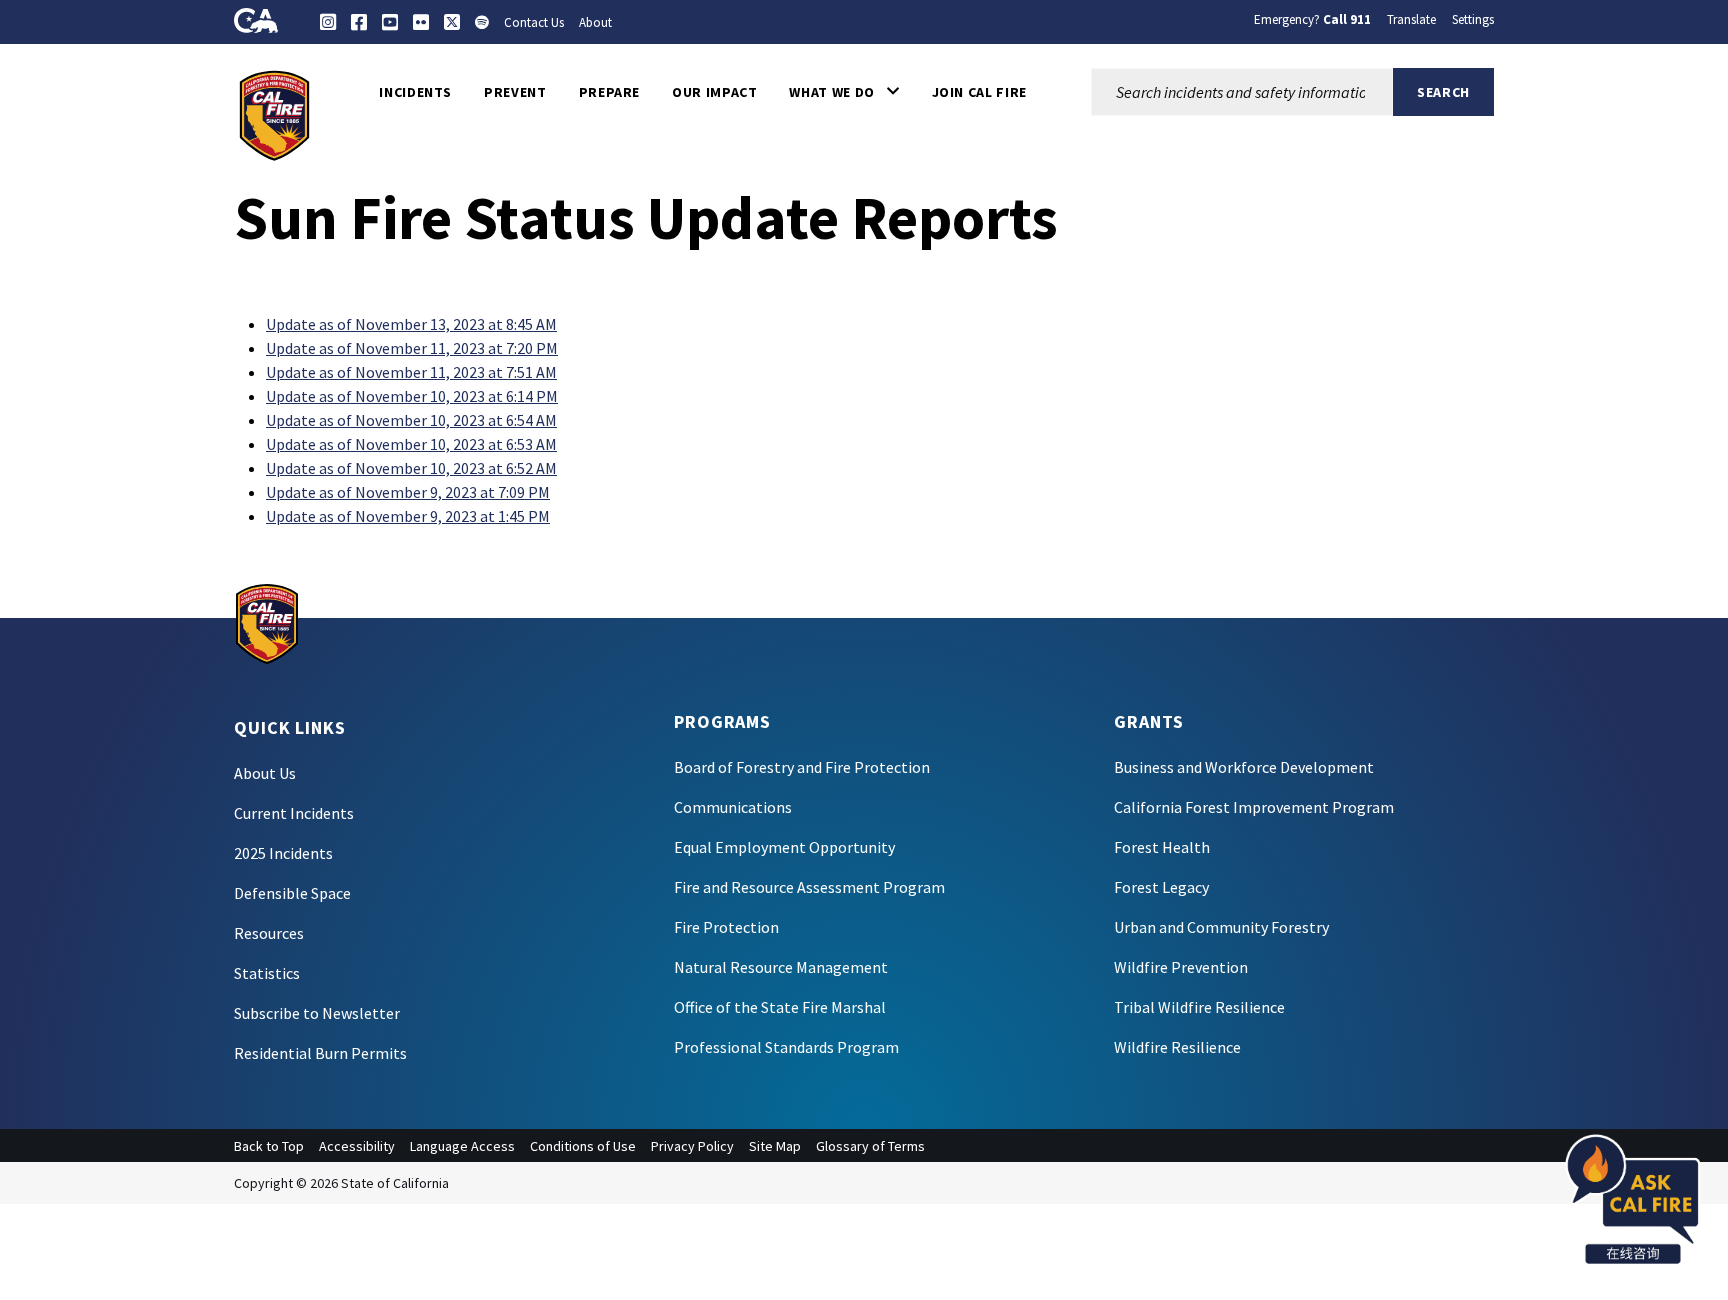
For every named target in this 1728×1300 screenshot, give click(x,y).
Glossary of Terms (870, 1146)
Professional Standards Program (786, 1047)
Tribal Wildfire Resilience (1199, 1007)
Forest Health (1162, 847)
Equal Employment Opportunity (784, 847)
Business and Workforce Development (1244, 767)
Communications (733, 807)
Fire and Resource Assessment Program (809, 887)
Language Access (462, 1146)
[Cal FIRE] (274, 114)
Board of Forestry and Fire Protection (802, 767)
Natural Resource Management (781, 967)
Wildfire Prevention (1181, 967)
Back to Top (269, 1146)
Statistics (267, 973)
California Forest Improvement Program (1254, 807)
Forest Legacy (1161, 887)
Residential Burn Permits (320, 1053)
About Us (265, 773)
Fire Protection (726, 927)
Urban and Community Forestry (1221, 927)
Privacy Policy (692, 1146)
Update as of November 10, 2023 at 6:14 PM (412, 396)
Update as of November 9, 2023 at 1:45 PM (408, 516)
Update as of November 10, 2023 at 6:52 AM (411, 468)
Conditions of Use (583, 1146)
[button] (844, 92)
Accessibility (357, 1146)
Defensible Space (292, 893)
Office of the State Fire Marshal (780, 1007)
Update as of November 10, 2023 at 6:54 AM (411, 420)
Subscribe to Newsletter (317, 1013)
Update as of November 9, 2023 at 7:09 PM (408, 492)
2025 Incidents (283, 853)
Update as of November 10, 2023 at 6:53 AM (411, 444)
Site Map (775, 1146)
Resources (269, 933)
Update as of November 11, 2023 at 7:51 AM (411, 372)
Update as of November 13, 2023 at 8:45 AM (411, 324)
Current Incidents (294, 813)
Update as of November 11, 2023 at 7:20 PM (412, 348)
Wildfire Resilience (1177, 1047)
